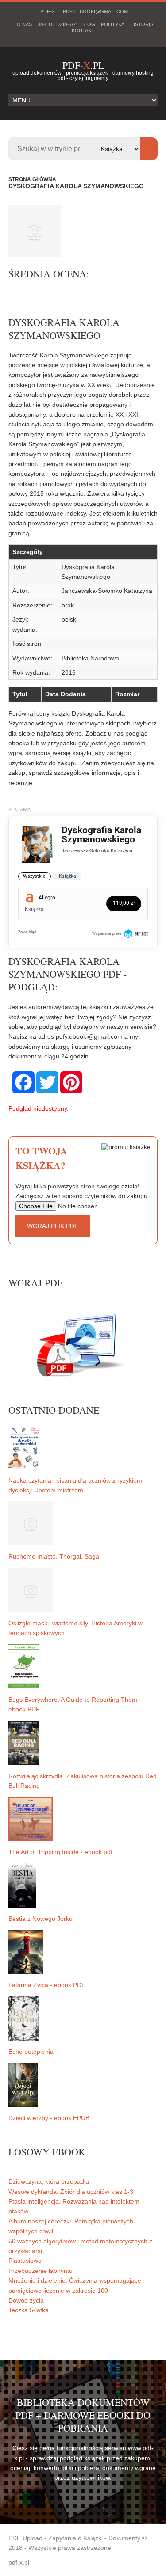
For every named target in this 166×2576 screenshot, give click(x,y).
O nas (24, 24)
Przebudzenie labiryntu (41, 2271)
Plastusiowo (25, 2261)
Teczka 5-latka (29, 2310)
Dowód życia (26, 2300)
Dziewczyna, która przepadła (49, 2181)
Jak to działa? (57, 24)
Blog (88, 24)
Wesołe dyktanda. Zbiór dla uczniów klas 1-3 (71, 2192)
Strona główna (32, 179)
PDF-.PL (83, 65)
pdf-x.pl (19, 2562)
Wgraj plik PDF (53, 1226)
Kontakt (83, 30)
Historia (142, 24)
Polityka (113, 24)
